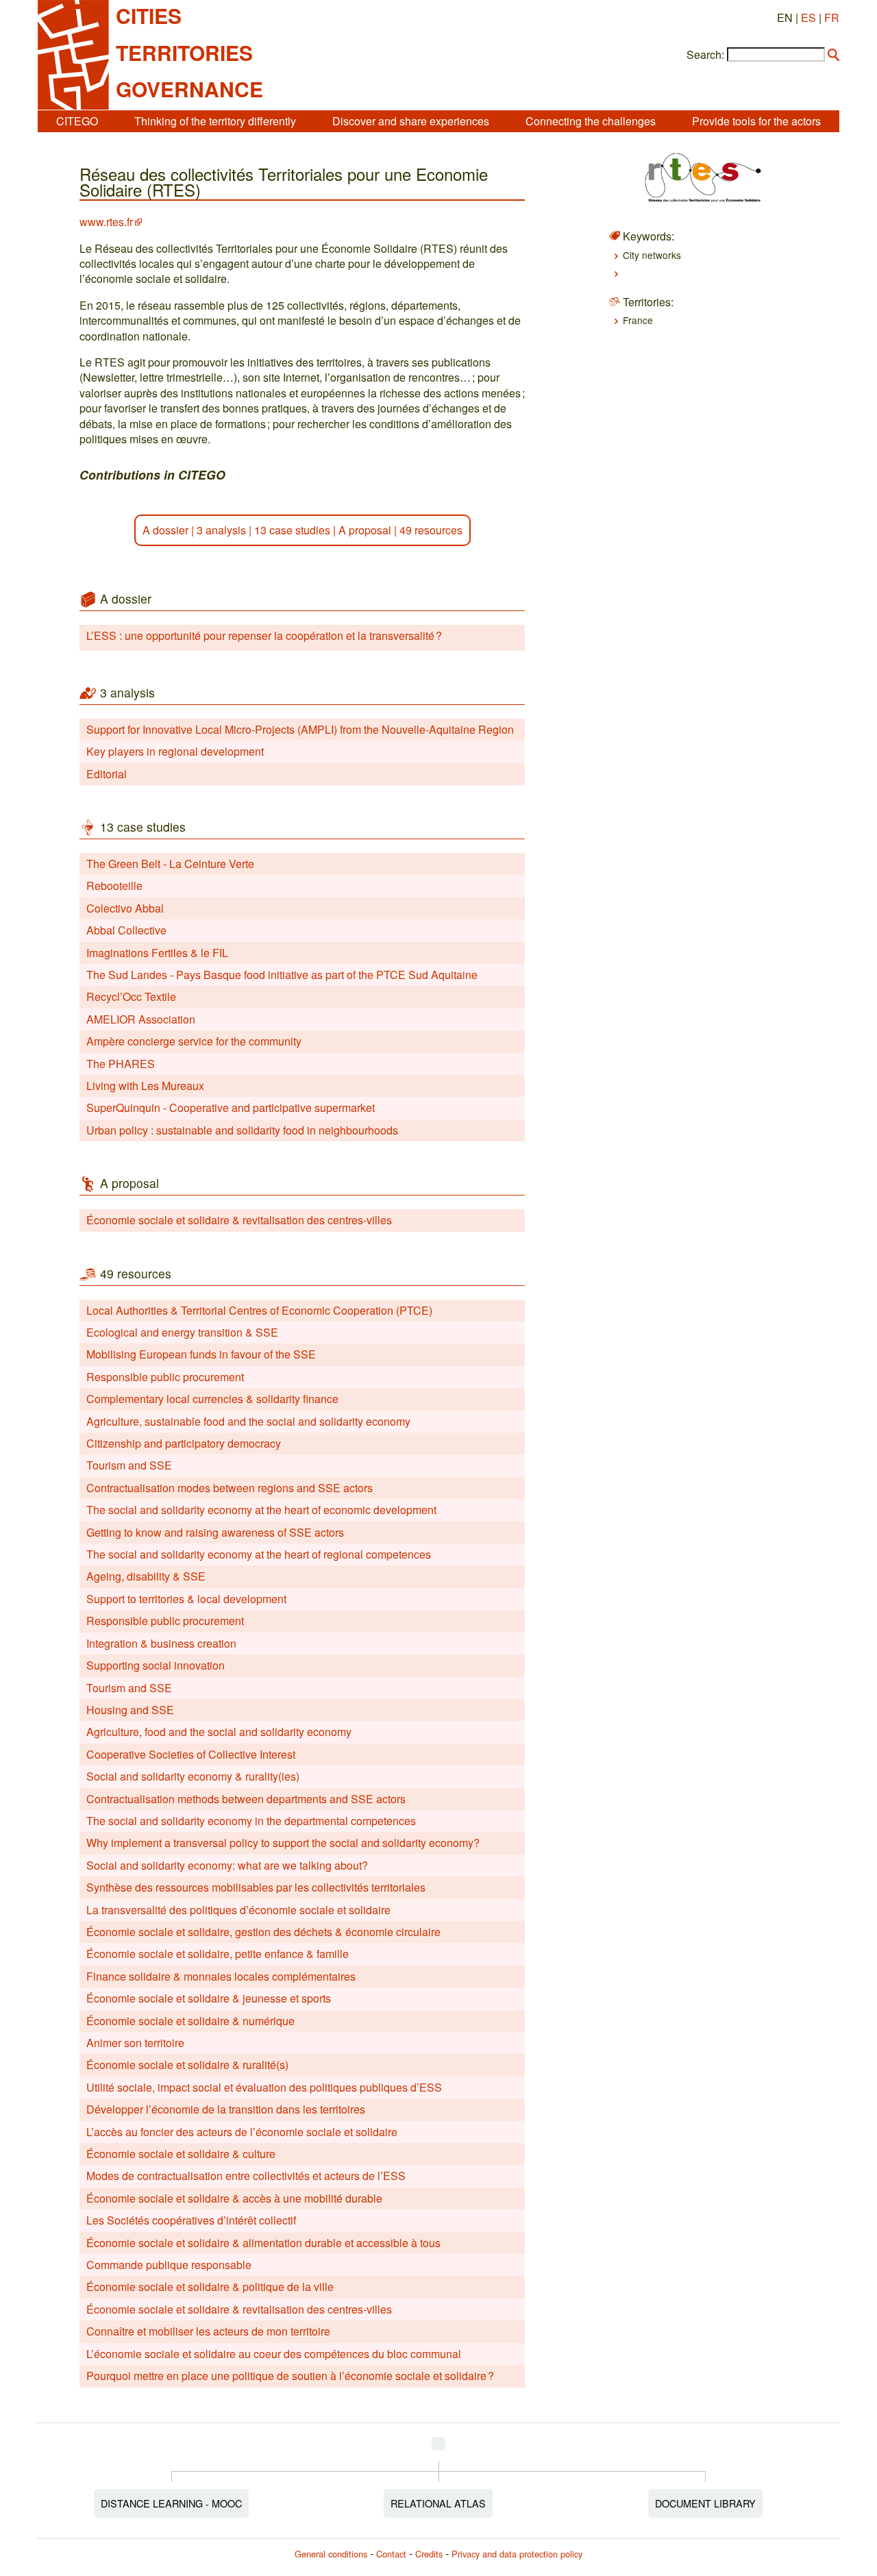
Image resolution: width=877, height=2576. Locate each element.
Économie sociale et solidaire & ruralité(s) (187, 2065)
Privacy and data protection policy (517, 2554)
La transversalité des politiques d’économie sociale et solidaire (238, 1910)
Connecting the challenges (591, 121)
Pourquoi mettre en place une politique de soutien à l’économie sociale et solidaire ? (290, 2376)
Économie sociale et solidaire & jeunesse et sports (209, 1998)
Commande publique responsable (169, 2265)
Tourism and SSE (129, 1465)
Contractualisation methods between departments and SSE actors (246, 1799)
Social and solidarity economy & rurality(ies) (193, 1776)
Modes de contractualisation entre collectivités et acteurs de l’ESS (246, 2176)
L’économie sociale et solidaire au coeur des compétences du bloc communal (274, 2354)
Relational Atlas (438, 2503)
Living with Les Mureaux (145, 1086)
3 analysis (221, 530)
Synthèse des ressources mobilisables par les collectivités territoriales (256, 1887)
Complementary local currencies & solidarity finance (212, 1399)
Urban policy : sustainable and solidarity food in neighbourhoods (242, 1130)
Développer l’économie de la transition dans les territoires (226, 2109)
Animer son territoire (135, 2043)
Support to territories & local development (186, 1599)
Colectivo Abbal (125, 908)
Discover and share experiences (411, 121)
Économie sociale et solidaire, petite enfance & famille (218, 1954)
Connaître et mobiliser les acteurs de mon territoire (208, 2331)
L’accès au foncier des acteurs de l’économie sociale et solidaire (242, 2132)
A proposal (365, 530)
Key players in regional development (175, 751)
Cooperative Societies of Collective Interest (191, 1754)
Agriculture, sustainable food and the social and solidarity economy (248, 1421)
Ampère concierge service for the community (194, 1041)
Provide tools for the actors (756, 121)
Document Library (705, 2503)
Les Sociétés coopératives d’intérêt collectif (191, 2220)
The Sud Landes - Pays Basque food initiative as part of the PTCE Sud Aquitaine (282, 975)
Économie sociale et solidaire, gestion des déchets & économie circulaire (263, 1932)
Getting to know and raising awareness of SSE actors (215, 1532)
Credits (429, 2554)
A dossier (165, 530)
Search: (705, 55)
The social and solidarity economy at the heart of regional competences (259, 1554)
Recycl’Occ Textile (131, 996)
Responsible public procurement (165, 1377)
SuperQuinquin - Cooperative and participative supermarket (231, 1107)
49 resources (431, 530)
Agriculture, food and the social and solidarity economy (219, 1732)
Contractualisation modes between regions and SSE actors (230, 1488)
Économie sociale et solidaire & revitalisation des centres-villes (239, 1220)
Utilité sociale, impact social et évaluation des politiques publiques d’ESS (264, 2087)
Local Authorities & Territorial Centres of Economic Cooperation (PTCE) (259, 1310)
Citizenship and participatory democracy (184, 1443)
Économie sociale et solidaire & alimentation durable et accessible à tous (263, 2243)
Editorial (107, 774)
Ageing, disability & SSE (146, 1576)
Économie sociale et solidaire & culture (181, 2154)
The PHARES (121, 1064)
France (638, 320)
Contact (391, 2554)
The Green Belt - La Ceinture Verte (170, 864)
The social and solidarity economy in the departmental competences (251, 1821)
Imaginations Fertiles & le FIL (157, 953)
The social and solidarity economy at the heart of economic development (261, 1510)
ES (808, 17)
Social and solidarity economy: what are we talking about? (227, 1865)
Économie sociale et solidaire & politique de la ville (210, 2287)
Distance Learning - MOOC (171, 2503)
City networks (652, 255)
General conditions (331, 2554)
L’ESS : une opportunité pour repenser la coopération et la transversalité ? (264, 635)
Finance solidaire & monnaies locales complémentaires (221, 1976)
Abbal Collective (126, 930)
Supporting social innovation (156, 1665)
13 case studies (292, 530)
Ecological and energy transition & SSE (182, 1332)
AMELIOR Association (141, 1019)
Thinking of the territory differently (215, 121)
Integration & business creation (161, 1643)
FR (832, 17)
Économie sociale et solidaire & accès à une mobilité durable (234, 2198)
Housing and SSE (130, 1710)
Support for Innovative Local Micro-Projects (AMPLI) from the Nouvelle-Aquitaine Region (300, 729)
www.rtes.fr (106, 222)
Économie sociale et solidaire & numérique (190, 2021)
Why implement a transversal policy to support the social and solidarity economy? (283, 1843)
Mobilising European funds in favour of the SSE (201, 1354)
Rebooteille (114, 885)
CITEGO (77, 121)
